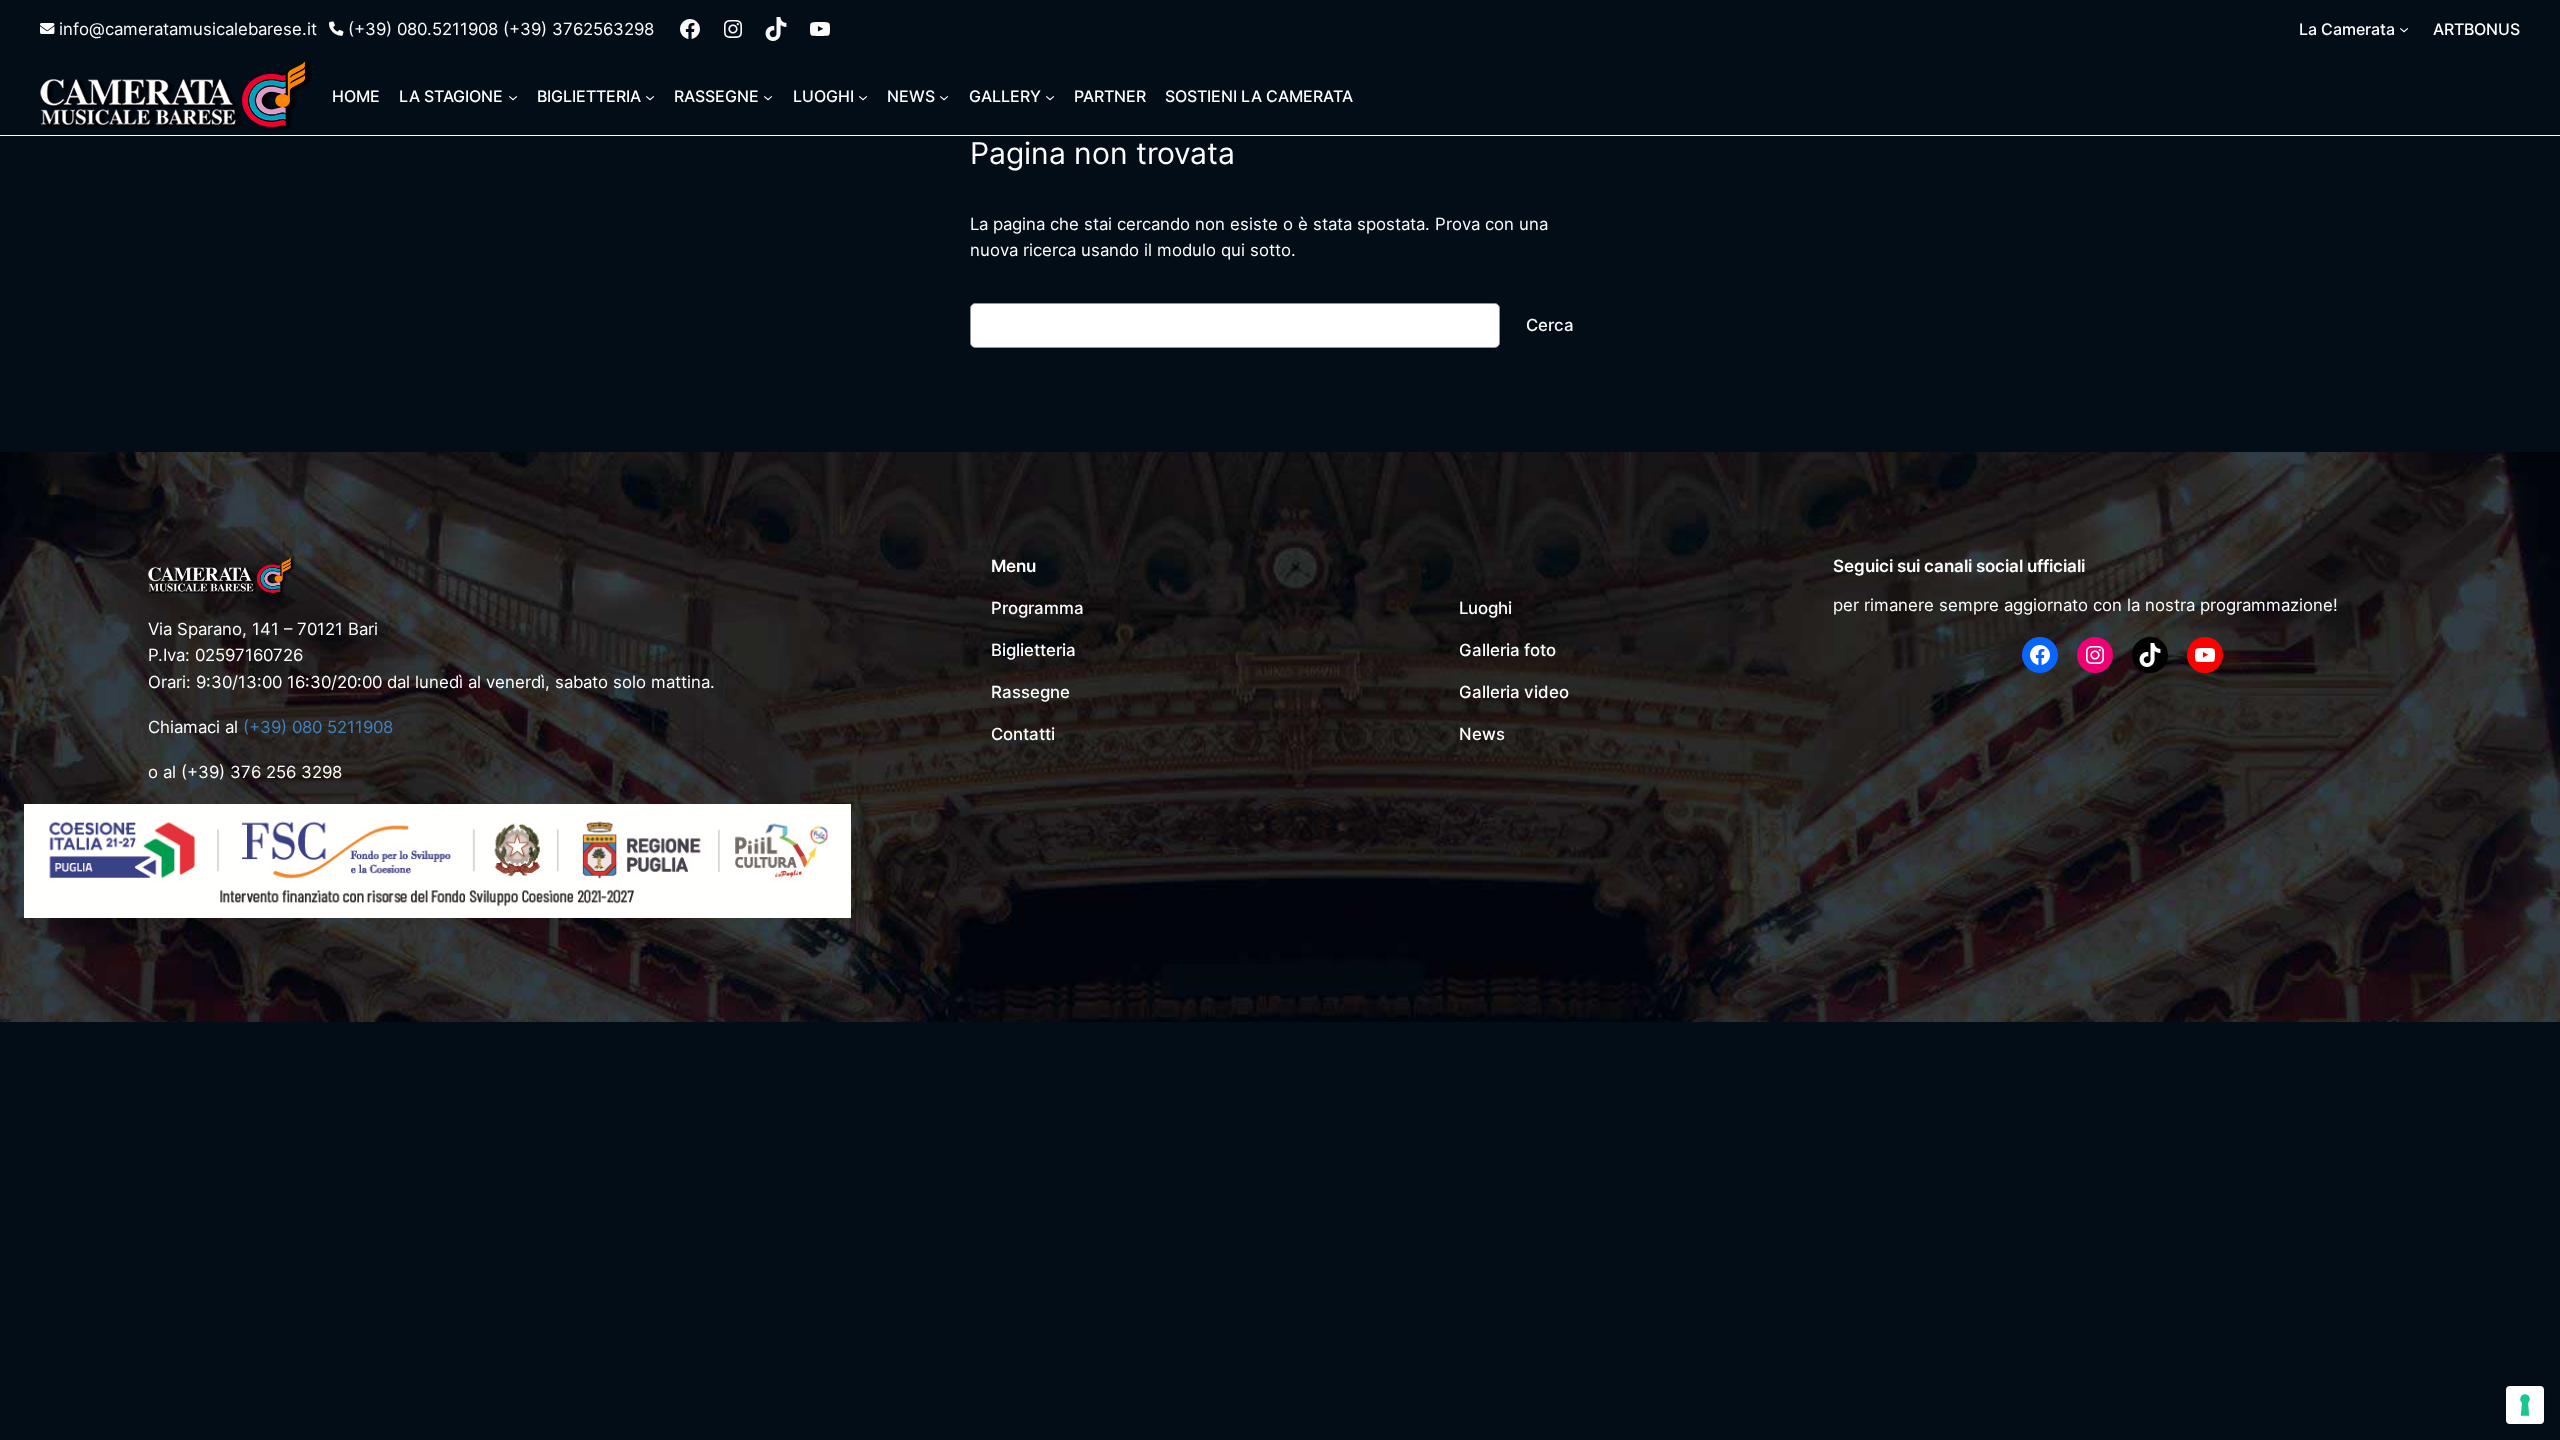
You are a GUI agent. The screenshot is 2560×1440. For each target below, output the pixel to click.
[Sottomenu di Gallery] (1050, 96)
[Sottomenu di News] (944, 96)
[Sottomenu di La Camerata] (2404, 29)
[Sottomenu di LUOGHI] (863, 96)
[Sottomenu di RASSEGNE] (768, 96)
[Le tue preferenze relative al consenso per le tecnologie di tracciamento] (2525, 1405)
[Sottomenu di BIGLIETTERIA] (650, 96)
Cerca (1550, 325)
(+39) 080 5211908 (318, 727)
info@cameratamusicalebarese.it (188, 29)
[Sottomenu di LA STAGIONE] (513, 96)
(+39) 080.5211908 (423, 29)
